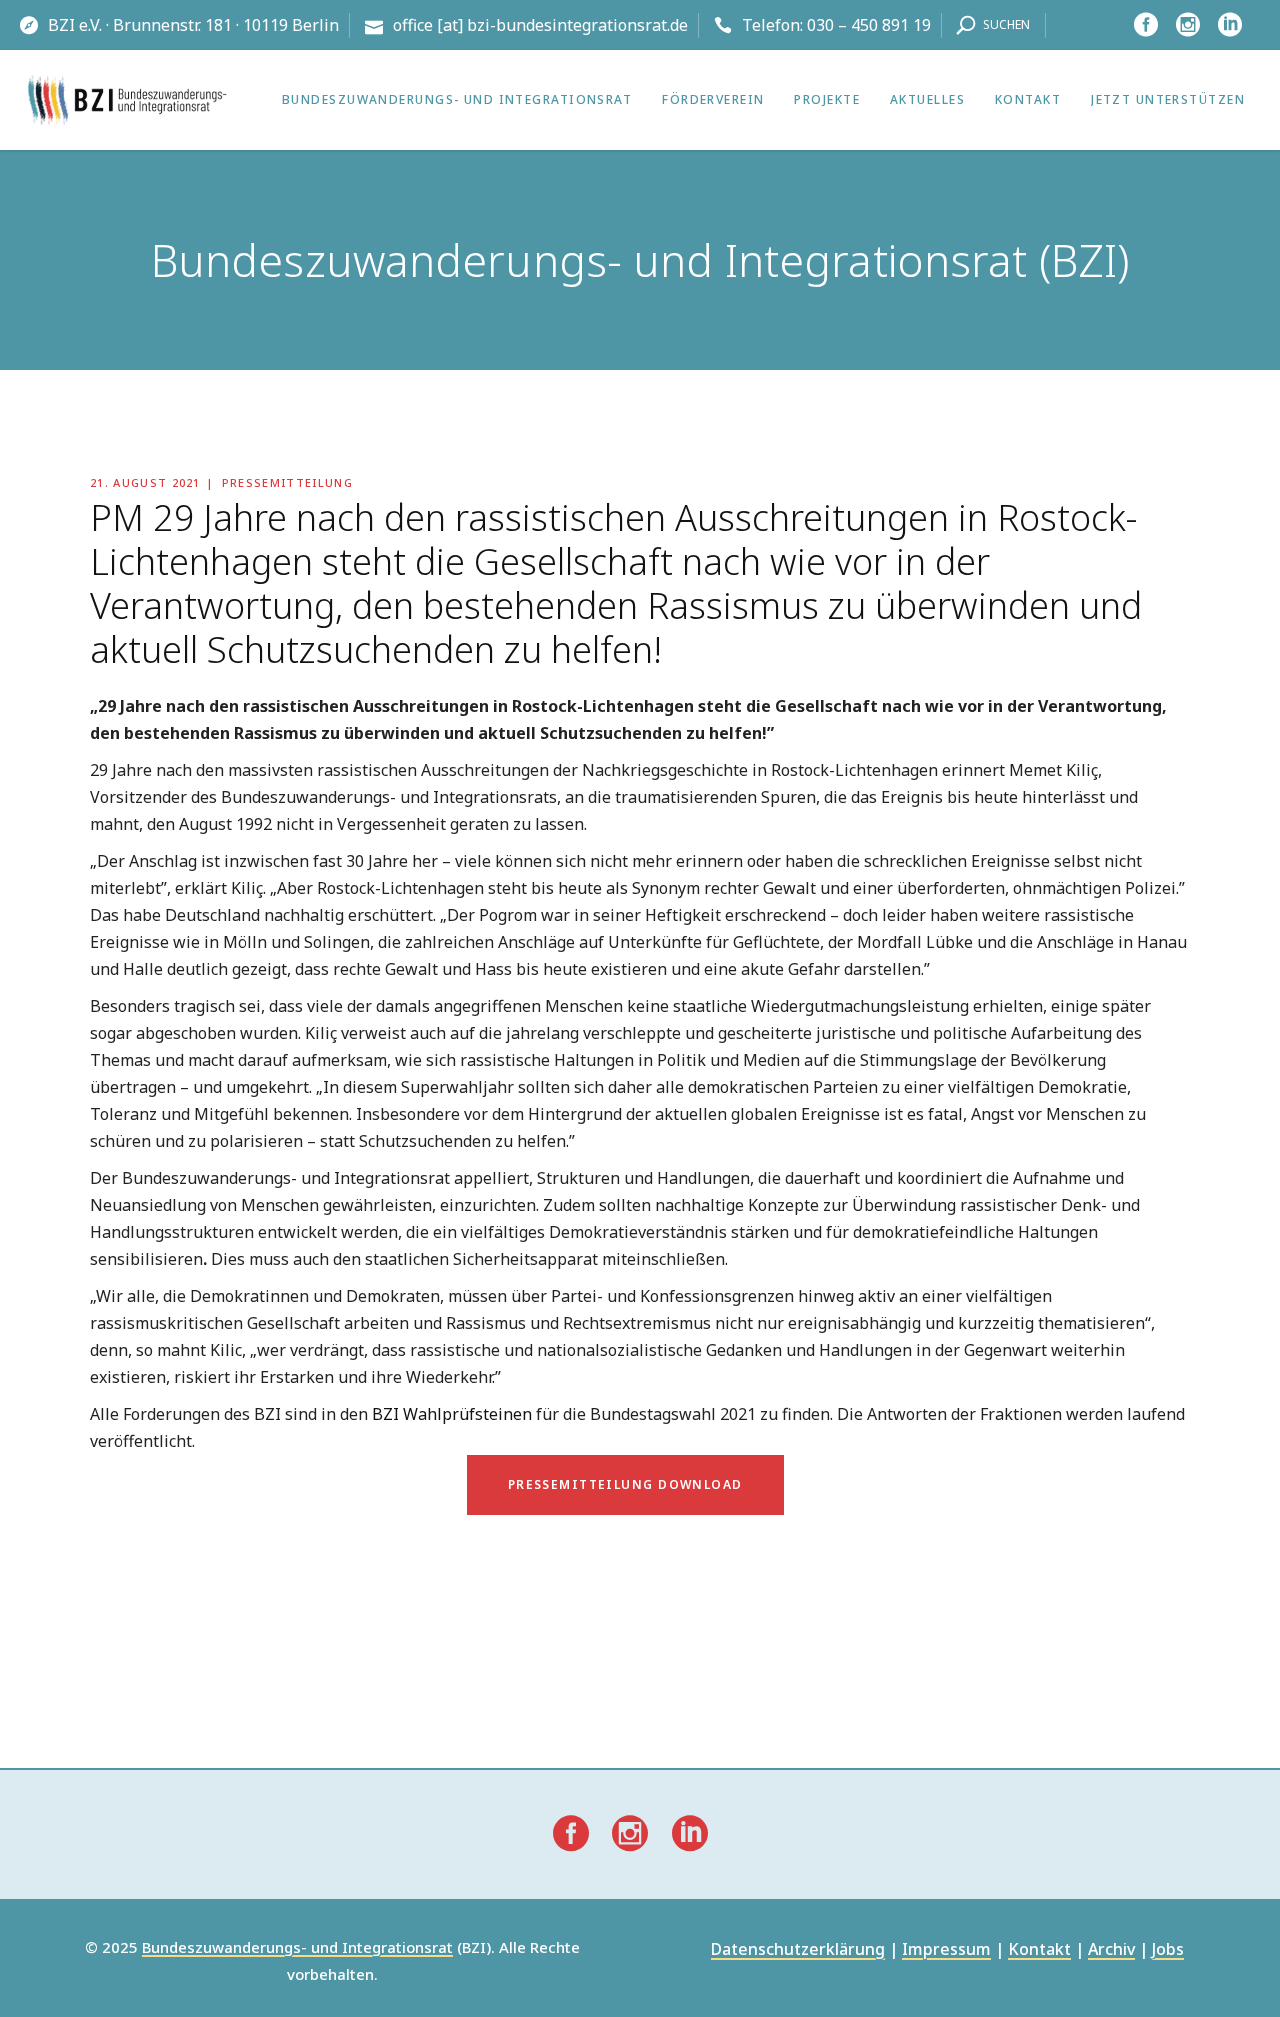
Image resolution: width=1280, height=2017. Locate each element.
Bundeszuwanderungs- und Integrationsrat (297, 1948)
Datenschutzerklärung (798, 1950)
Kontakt (1039, 1950)
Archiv (1111, 1950)
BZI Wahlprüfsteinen (452, 1414)
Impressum (946, 1950)
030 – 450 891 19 (869, 25)
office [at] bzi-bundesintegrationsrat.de (540, 25)
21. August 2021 (145, 482)
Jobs (1168, 1950)
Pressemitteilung (287, 482)
